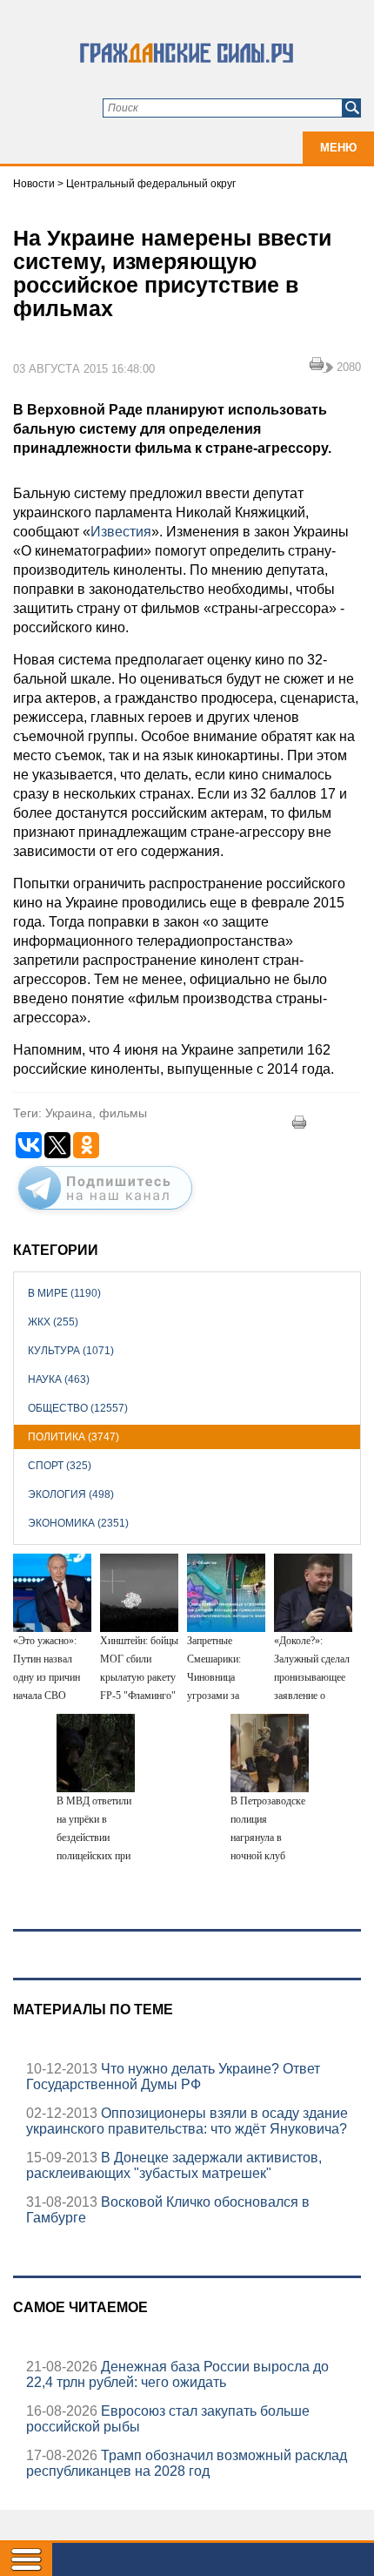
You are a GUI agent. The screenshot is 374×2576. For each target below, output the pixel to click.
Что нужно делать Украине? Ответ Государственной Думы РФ (173, 2077)
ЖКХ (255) (53, 1322)
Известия (121, 532)
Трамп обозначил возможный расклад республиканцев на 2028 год (187, 2463)
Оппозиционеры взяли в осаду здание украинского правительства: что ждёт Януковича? (187, 2121)
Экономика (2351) (78, 1523)
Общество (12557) (78, 1408)
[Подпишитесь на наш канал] (105, 1213)
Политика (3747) (73, 1437)
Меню (338, 148)
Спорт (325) (60, 1466)
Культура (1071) (71, 1351)
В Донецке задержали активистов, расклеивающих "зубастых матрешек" (174, 2165)
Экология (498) (71, 1494)
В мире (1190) (64, 1293)
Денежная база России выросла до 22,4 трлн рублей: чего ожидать (177, 2374)
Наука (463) (59, 1379)
